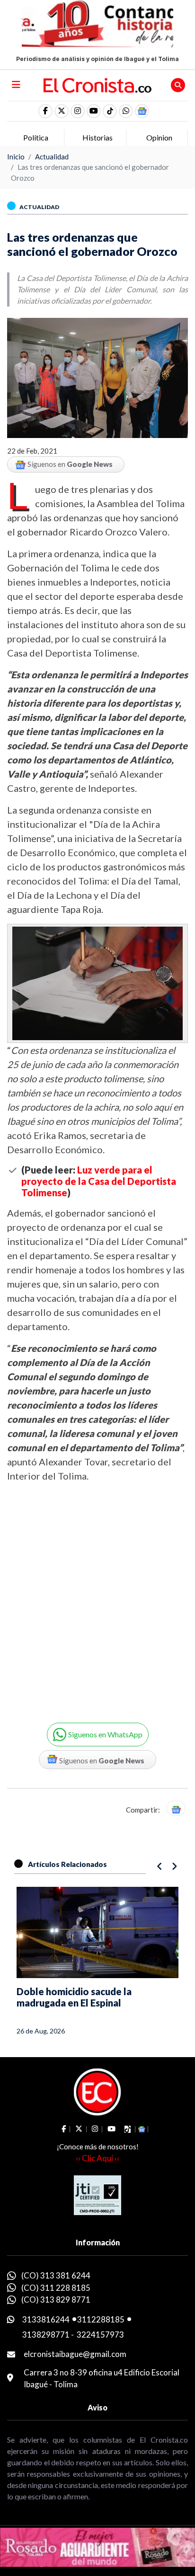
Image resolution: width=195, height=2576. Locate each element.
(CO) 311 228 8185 (56, 2288)
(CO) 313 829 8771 (56, 2300)
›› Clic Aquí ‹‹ (97, 2158)
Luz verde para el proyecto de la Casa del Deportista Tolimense (99, 1181)
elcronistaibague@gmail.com (75, 2354)
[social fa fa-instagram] (78, 111)
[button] (126, 111)
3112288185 (101, 2319)
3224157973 (100, 2335)
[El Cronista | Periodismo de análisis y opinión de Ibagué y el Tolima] (98, 84)
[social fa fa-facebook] (45, 111)
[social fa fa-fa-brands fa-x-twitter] (62, 111)
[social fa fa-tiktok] (110, 111)
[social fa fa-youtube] (94, 111)
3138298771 (46, 2335)
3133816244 (46, 2319)
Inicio (16, 157)
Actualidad (52, 157)
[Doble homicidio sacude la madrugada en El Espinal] (97, 1932)
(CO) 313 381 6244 (56, 2275)
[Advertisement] (97, 1596)
